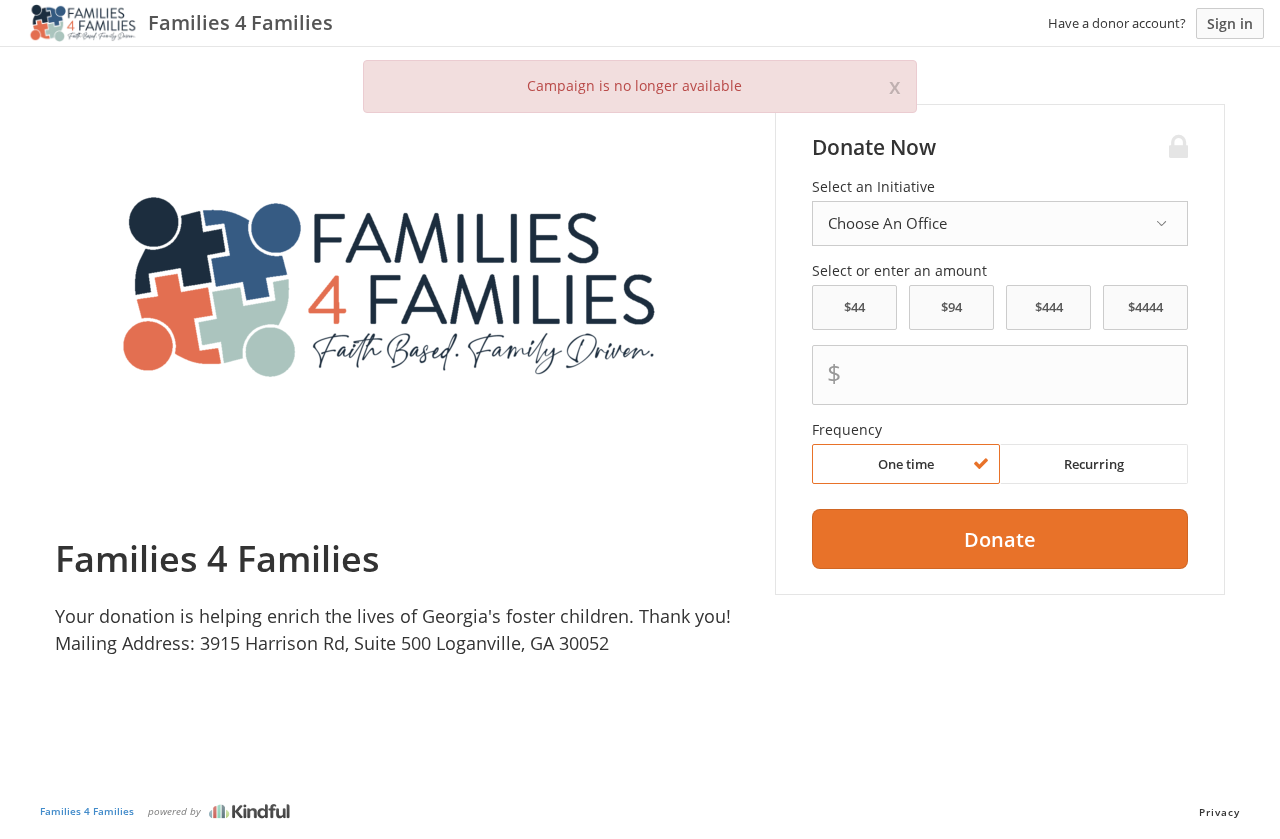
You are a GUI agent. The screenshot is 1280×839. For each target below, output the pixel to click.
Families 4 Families (87, 811)
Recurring (1094, 464)
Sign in (1230, 23)
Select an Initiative (873, 187)
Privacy (1219, 812)
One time (906, 464)
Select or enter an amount (899, 271)
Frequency (847, 430)
